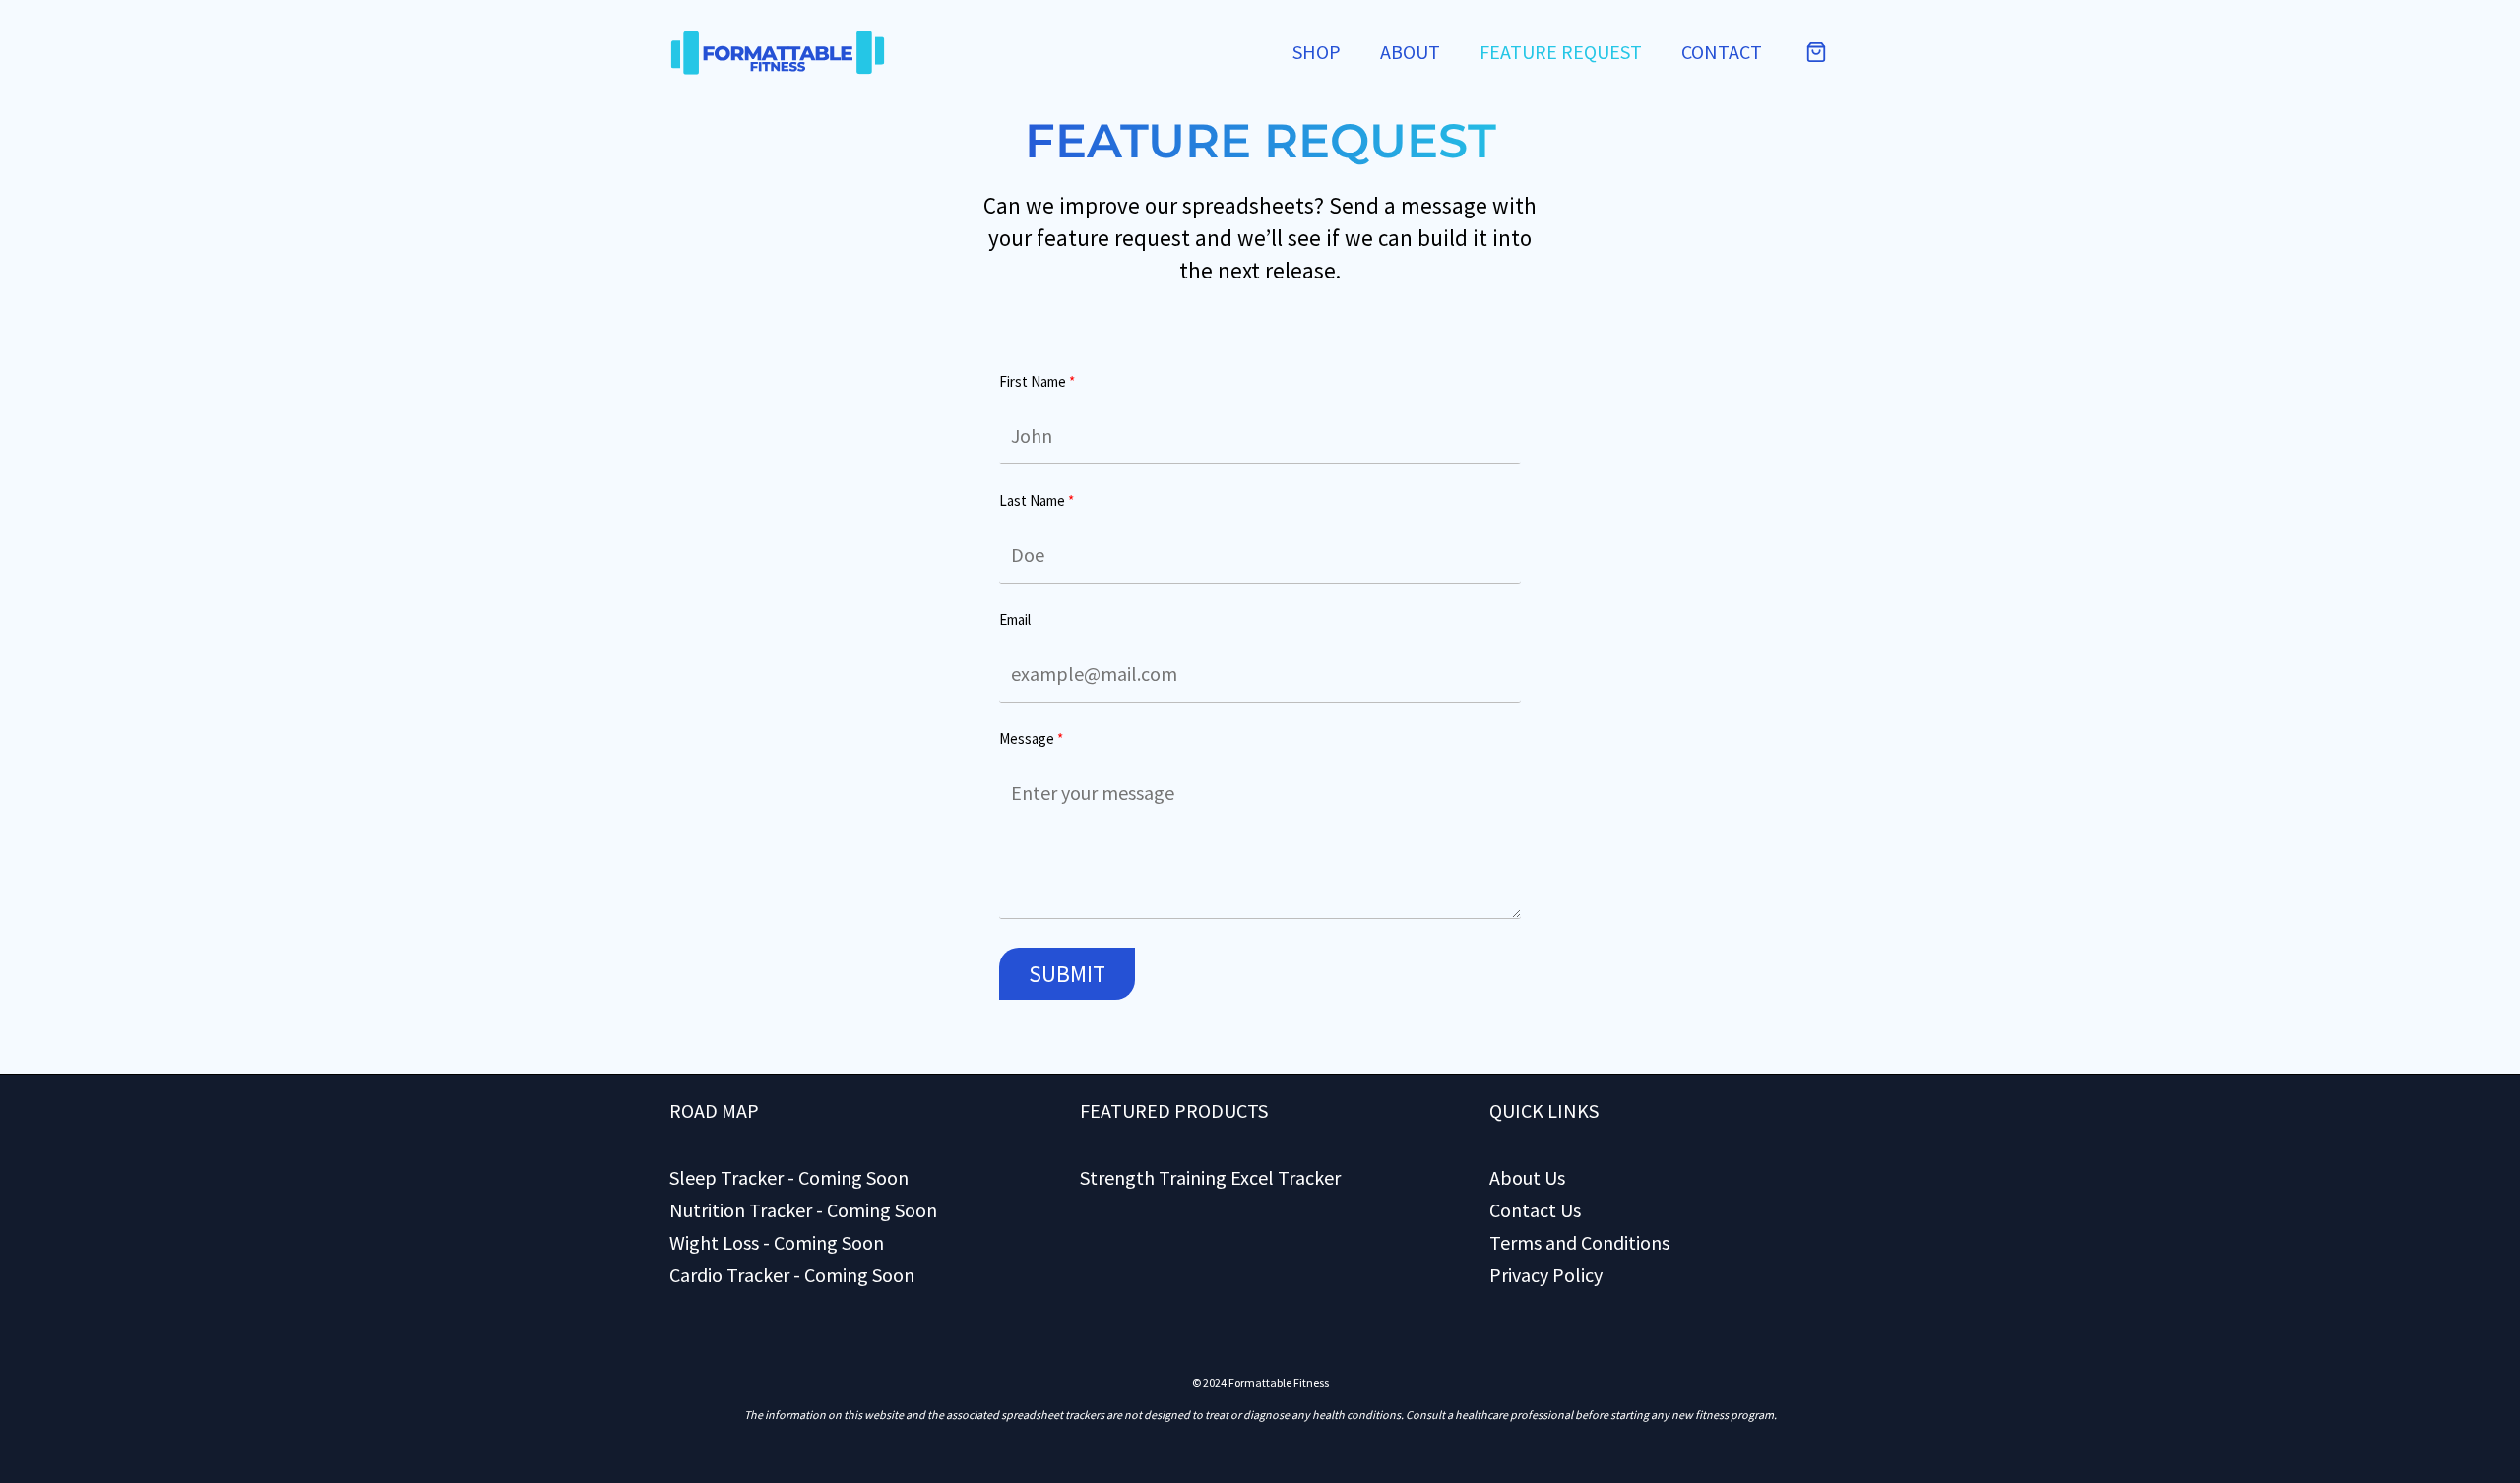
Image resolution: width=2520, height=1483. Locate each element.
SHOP (1317, 52)
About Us (1527, 1177)
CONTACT (1722, 52)
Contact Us (1535, 1210)
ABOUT (1410, 52)
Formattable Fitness (1279, 1382)
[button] (1816, 52)
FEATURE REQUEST (1561, 52)
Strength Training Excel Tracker (1210, 1177)
